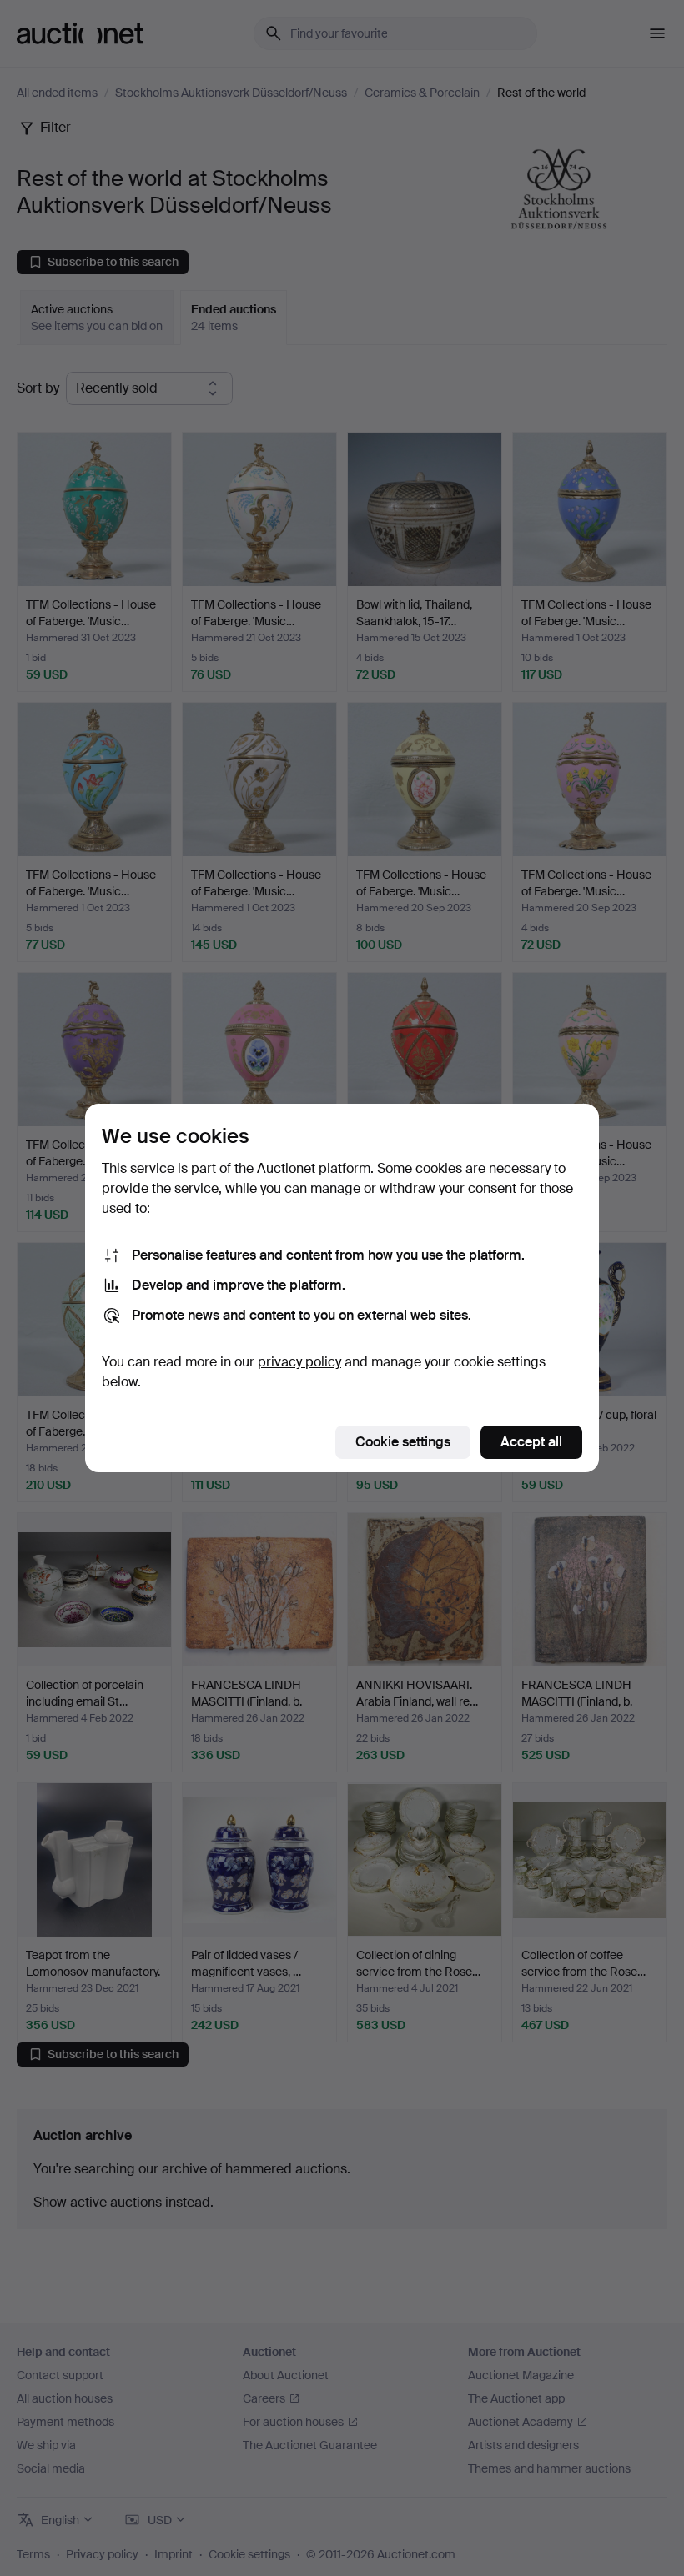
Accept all (531, 1442)
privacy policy (299, 1362)
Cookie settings (403, 1442)
